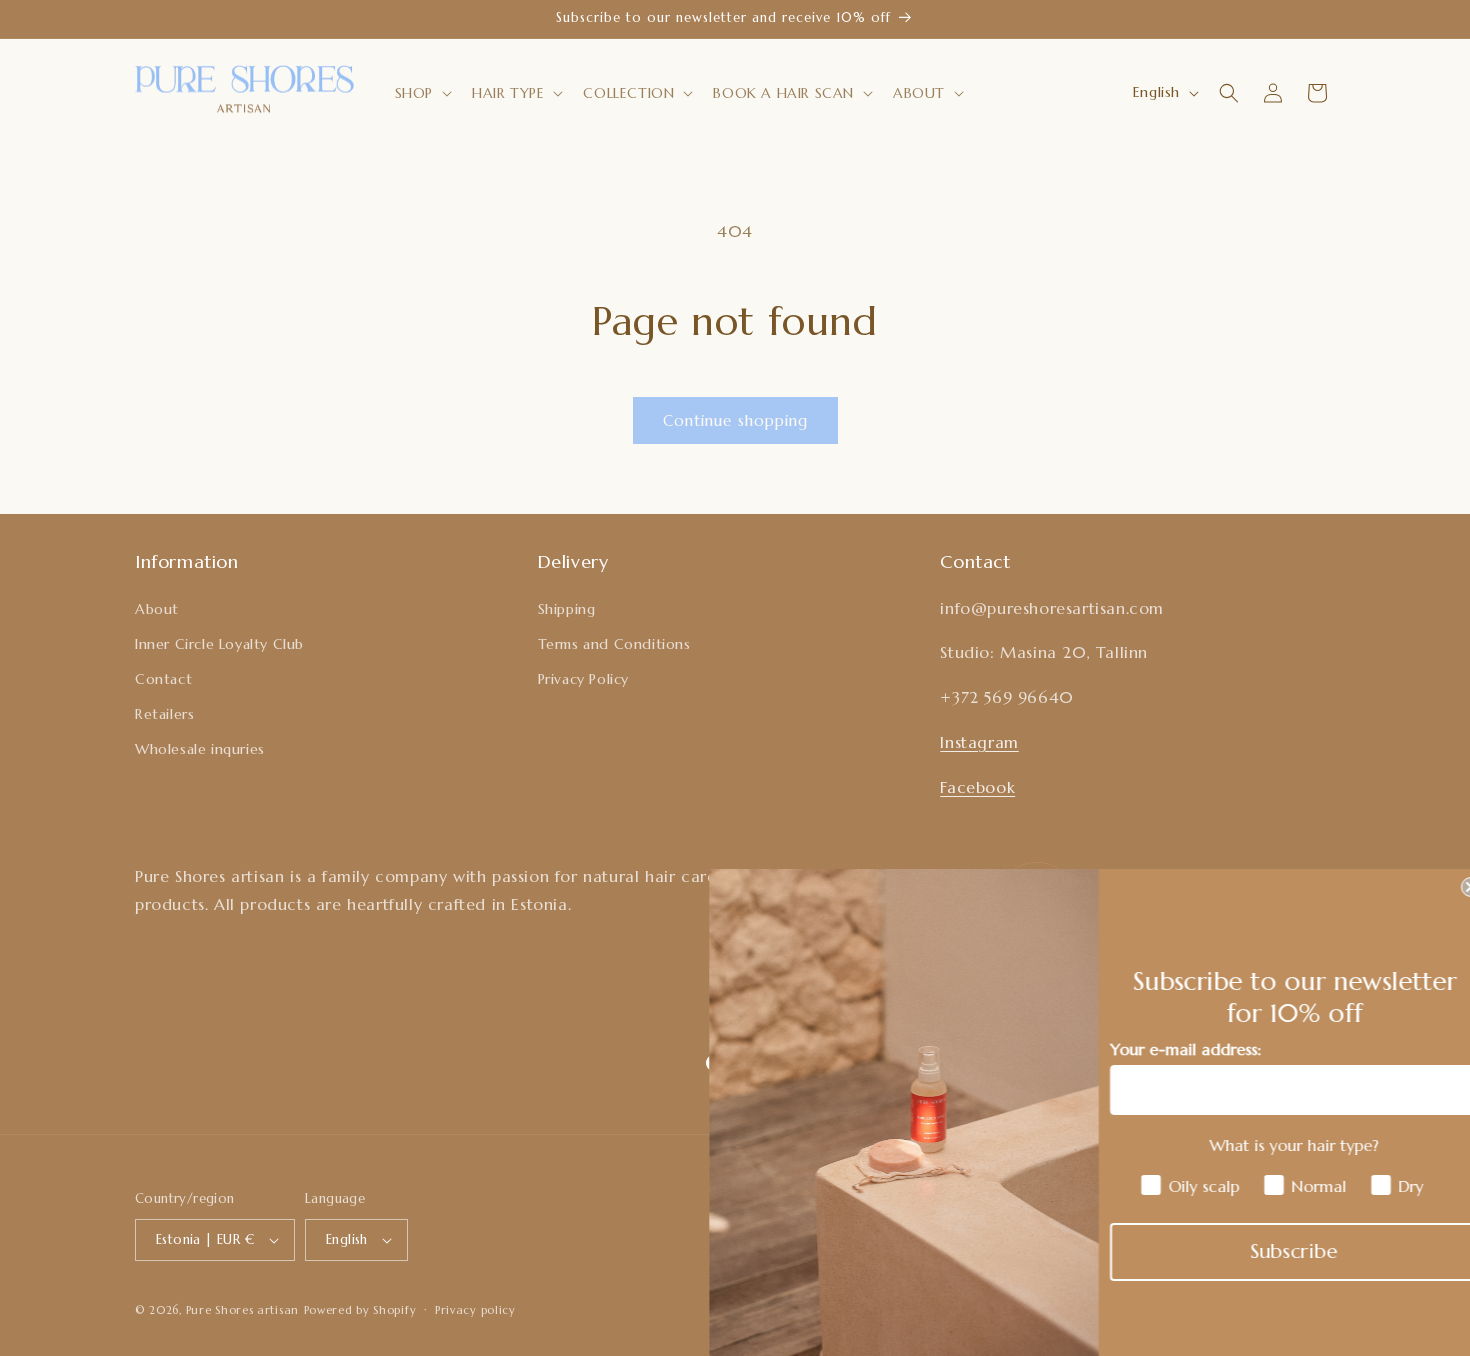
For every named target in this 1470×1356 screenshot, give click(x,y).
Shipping (567, 609)
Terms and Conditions (614, 644)
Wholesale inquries (200, 749)
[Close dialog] (1452, 887)
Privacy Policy (583, 679)
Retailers (164, 714)
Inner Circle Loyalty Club (219, 644)
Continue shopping (735, 420)
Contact (163, 679)
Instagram (979, 742)
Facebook (977, 787)
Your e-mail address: (1166, 1049)
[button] (421, 93)
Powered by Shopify (360, 1310)
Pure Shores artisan (242, 1310)
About (157, 609)
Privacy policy (475, 1310)
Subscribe (1275, 1251)
